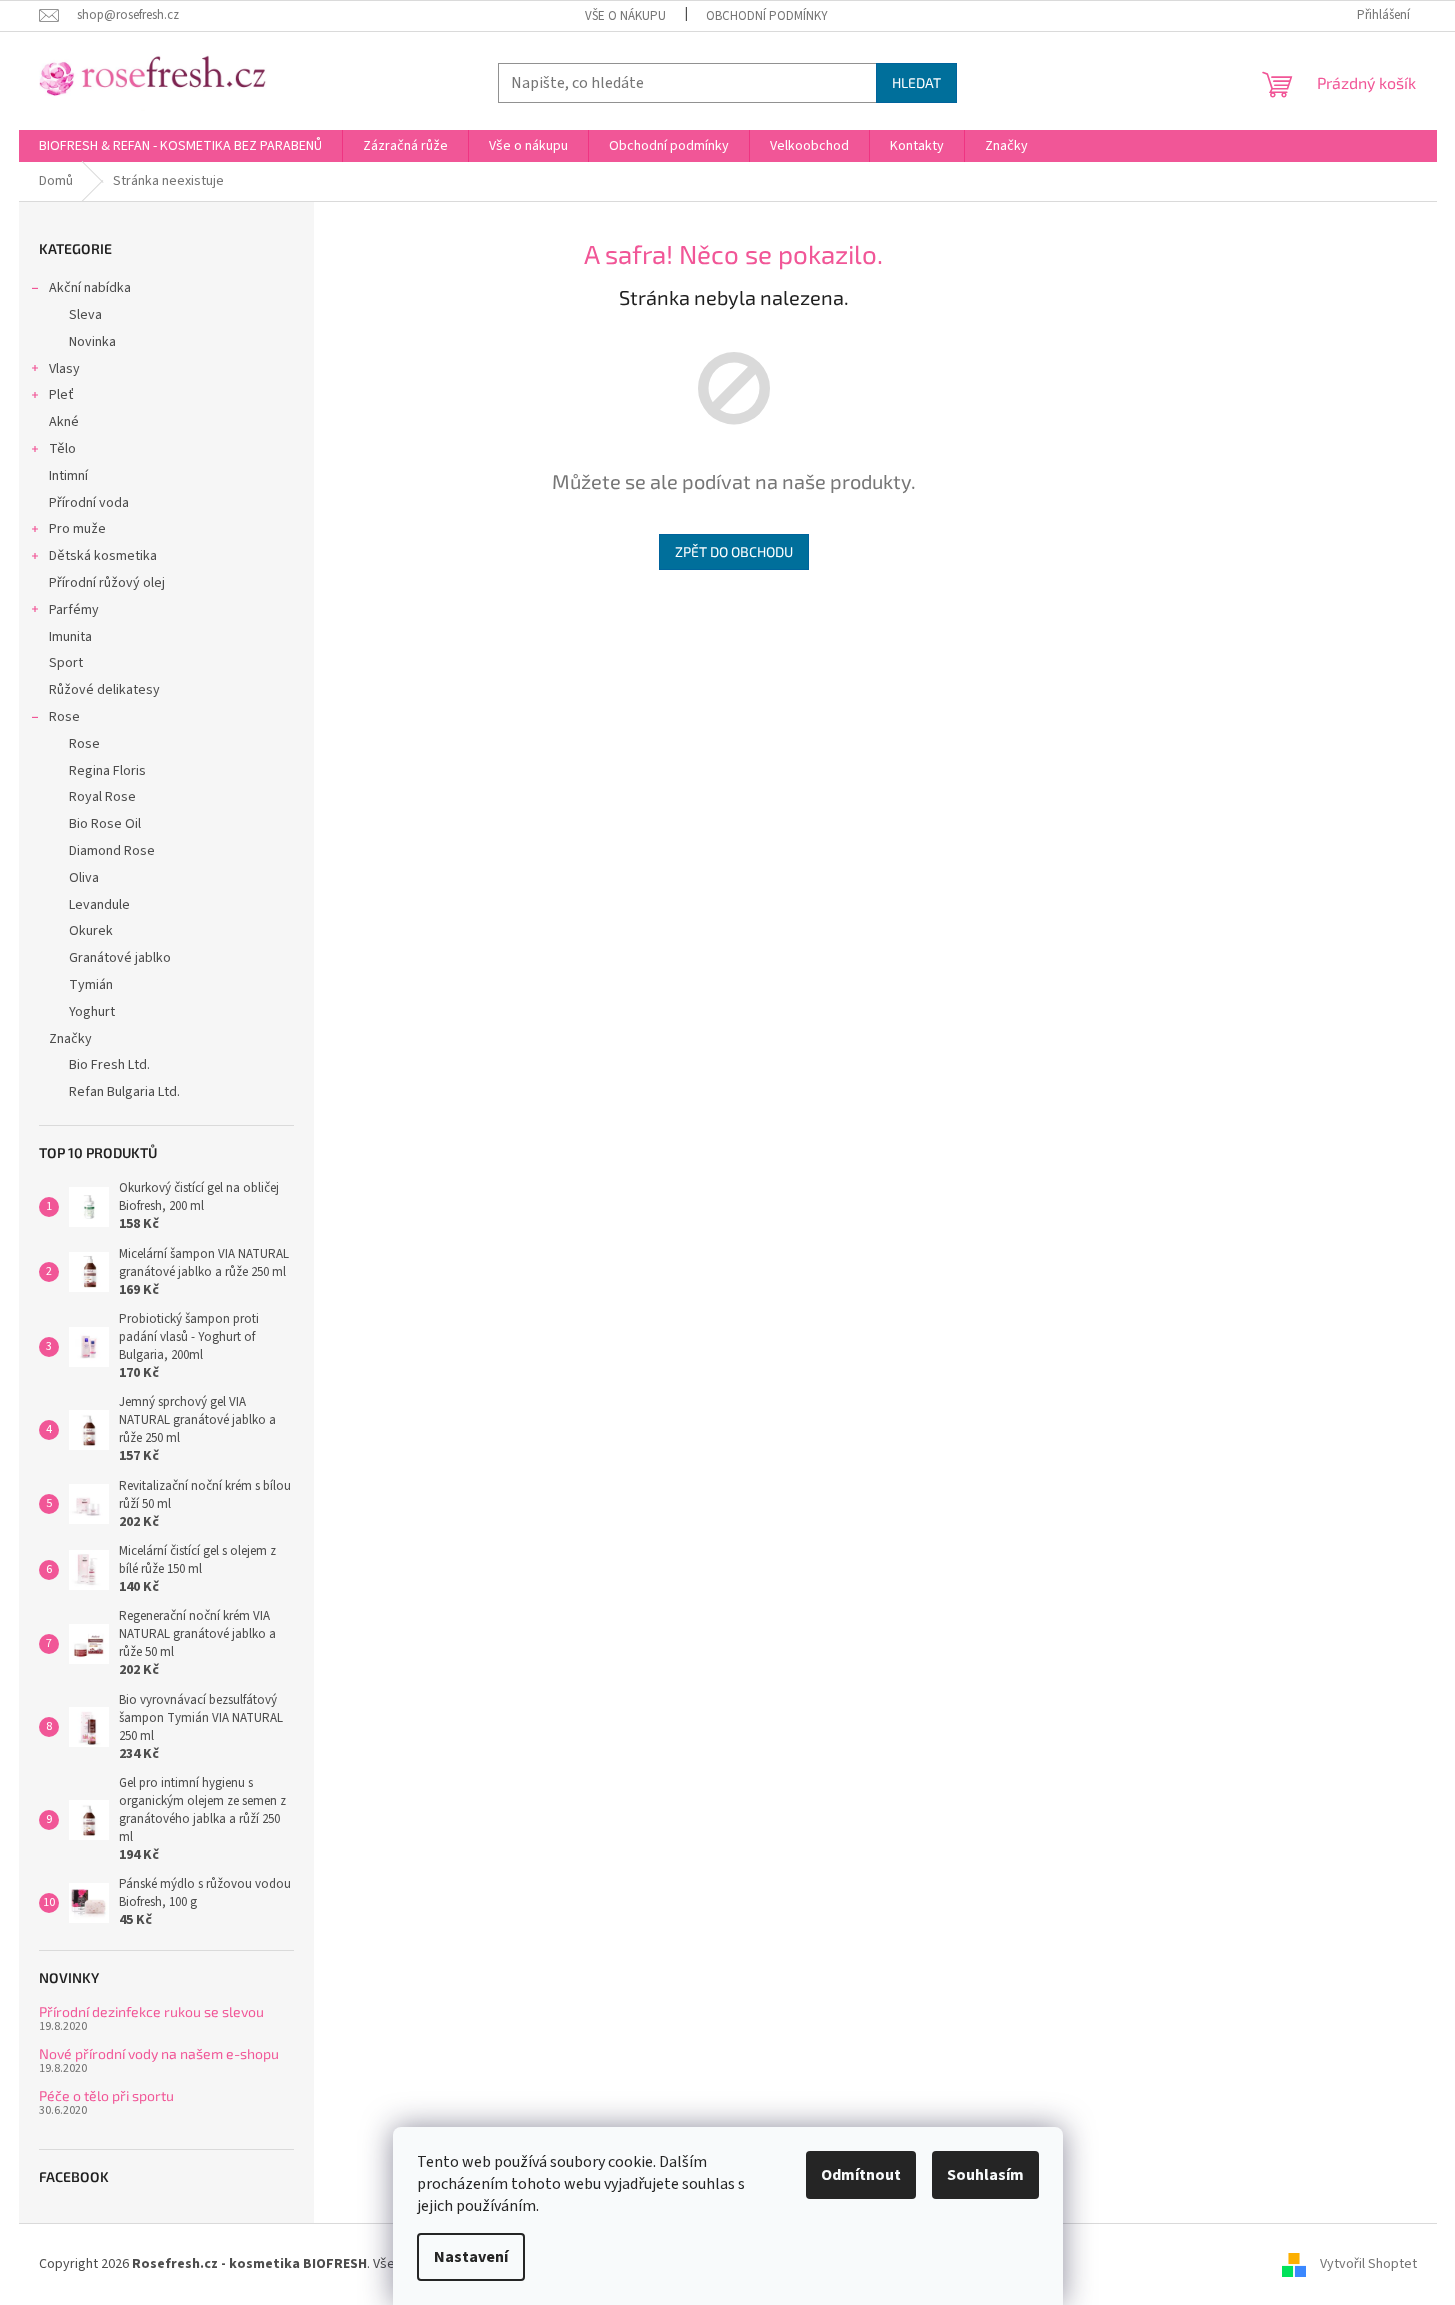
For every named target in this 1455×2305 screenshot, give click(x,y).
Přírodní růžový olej (107, 583)
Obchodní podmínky (767, 16)
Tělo (62, 449)
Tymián (91, 985)
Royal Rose (102, 797)
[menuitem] (180, 146)
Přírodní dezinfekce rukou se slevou (151, 2011)
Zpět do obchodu (734, 551)
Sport (66, 663)
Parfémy (74, 610)
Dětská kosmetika (103, 556)
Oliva (84, 878)
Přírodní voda (89, 503)
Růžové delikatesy (104, 690)
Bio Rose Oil (105, 824)
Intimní (68, 476)
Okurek (91, 931)
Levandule (99, 905)
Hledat (916, 82)
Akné (64, 422)
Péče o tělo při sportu (106, 2095)
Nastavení (471, 2257)
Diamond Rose (112, 851)
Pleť (61, 395)
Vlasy (64, 369)
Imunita (70, 637)
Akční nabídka (90, 288)
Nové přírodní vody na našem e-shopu (159, 2053)
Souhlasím (985, 2175)
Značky (70, 1039)
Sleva (85, 315)
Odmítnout (861, 2175)
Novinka (92, 342)
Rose (64, 717)
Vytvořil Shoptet (1368, 2264)
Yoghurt (92, 1012)
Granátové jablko (120, 958)
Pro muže (77, 529)
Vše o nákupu (625, 16)
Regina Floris (107, 771)
